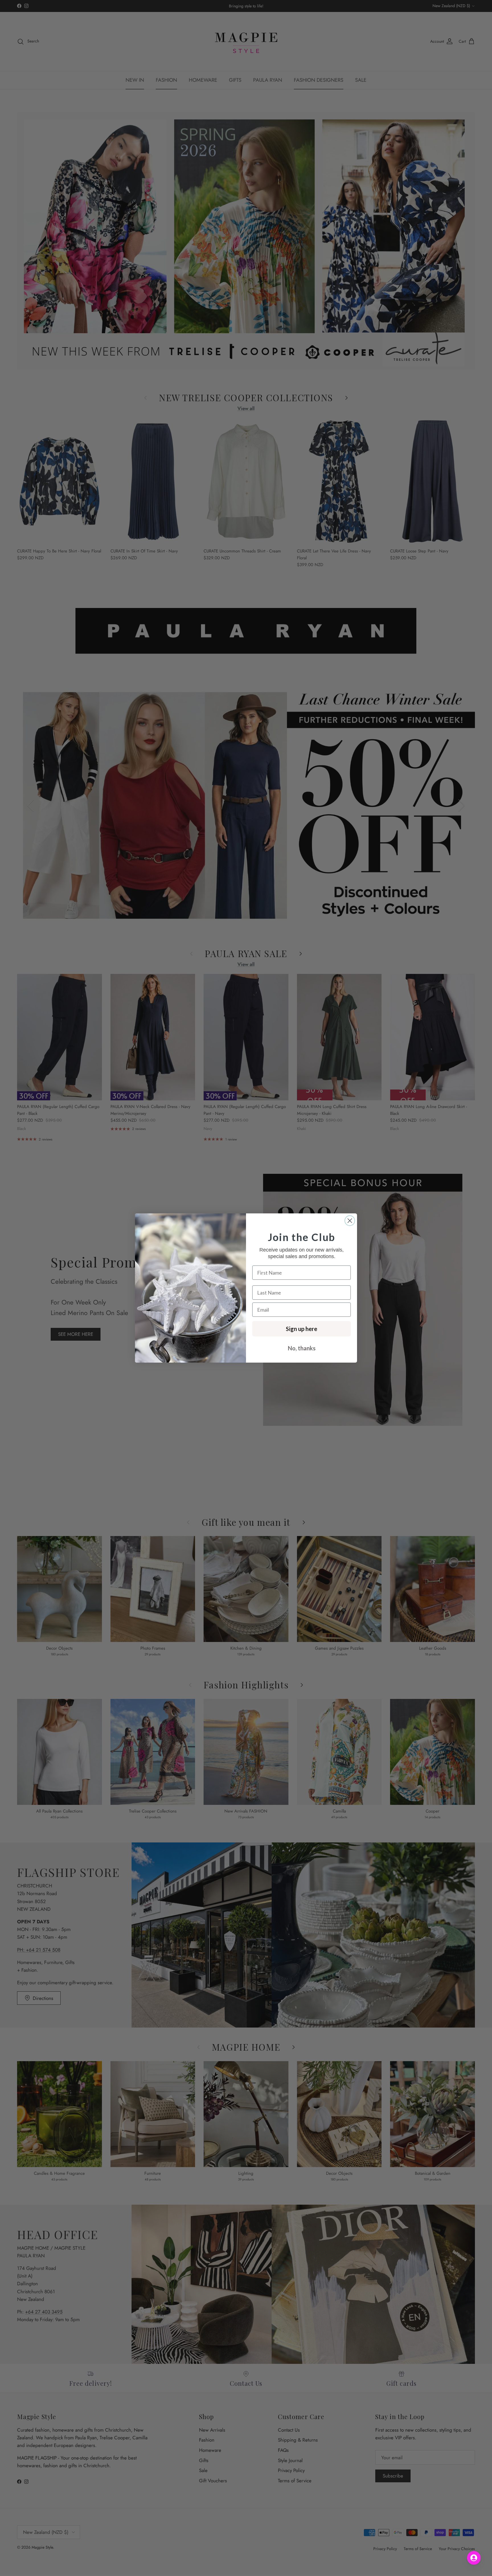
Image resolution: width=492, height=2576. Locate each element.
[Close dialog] (350, 1221)
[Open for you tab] (474, 2558)
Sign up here (302, 1329)
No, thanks (302, 1348)
